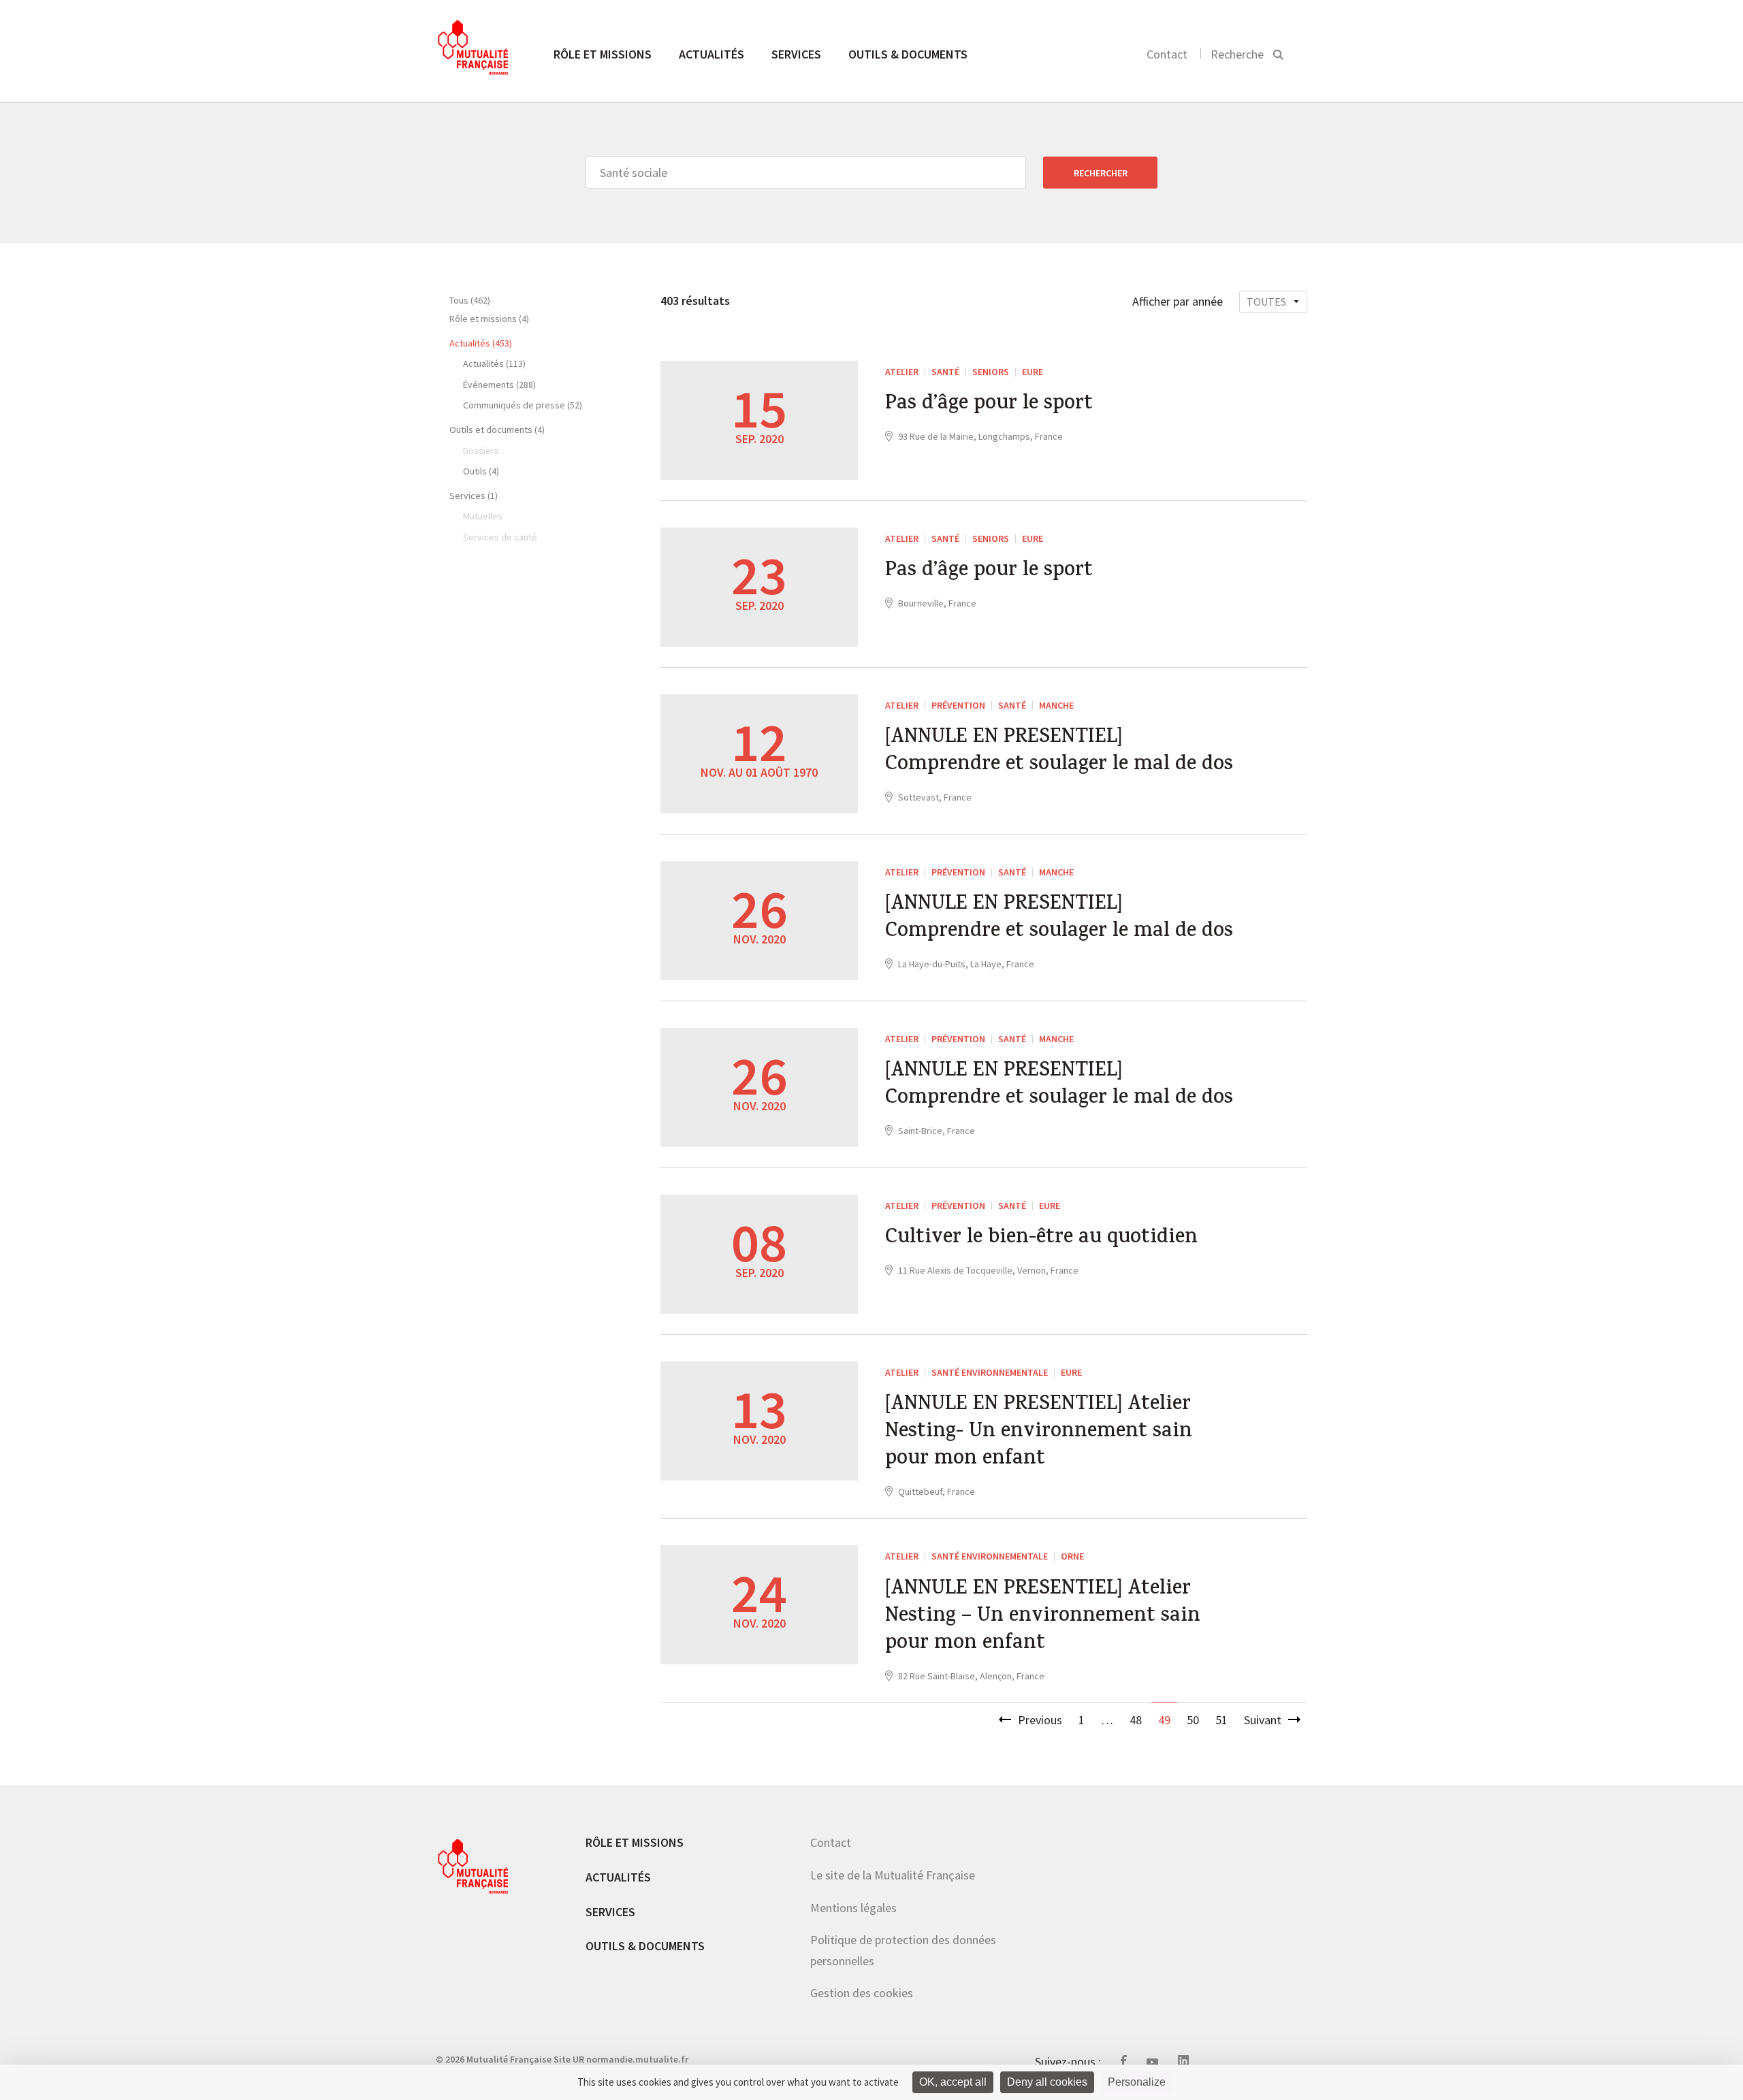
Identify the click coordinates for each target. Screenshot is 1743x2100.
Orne (1072, 1556)
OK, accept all (953, 2082)
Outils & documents (908, 54)
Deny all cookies (1047, 2082)
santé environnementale (990, 1372)
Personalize (1137, 2082)
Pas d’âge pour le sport (989, 405)
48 (1136, 1720)
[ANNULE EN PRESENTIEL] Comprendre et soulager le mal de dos (1059, 752)
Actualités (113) (494, 364)
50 (1193, 1720)
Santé (945, 372)
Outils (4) (481, 471)
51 (1221, 1720)
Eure (1033, 372)
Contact (1167, 54)
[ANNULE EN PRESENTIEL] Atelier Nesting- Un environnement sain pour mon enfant (1039, 1433)
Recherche (1237, 54)
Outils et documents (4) (497, 430)
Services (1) (474, 496)
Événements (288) (499, 385)
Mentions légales (853, 1908)
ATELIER (902, 372)
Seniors (991, 372)
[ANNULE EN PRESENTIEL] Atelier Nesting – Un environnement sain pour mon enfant (1043, 1617)
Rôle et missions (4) (489, 319)
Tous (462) (470, 300)
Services (796, 54)
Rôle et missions (603, 54)
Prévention (958, 705)
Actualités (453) (481, 343)
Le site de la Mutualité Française (893, 1875)
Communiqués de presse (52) (523, 405)
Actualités (711, 54)
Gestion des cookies (862, 1993)
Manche (1056, 705)
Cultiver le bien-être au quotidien (1041, 1239)
